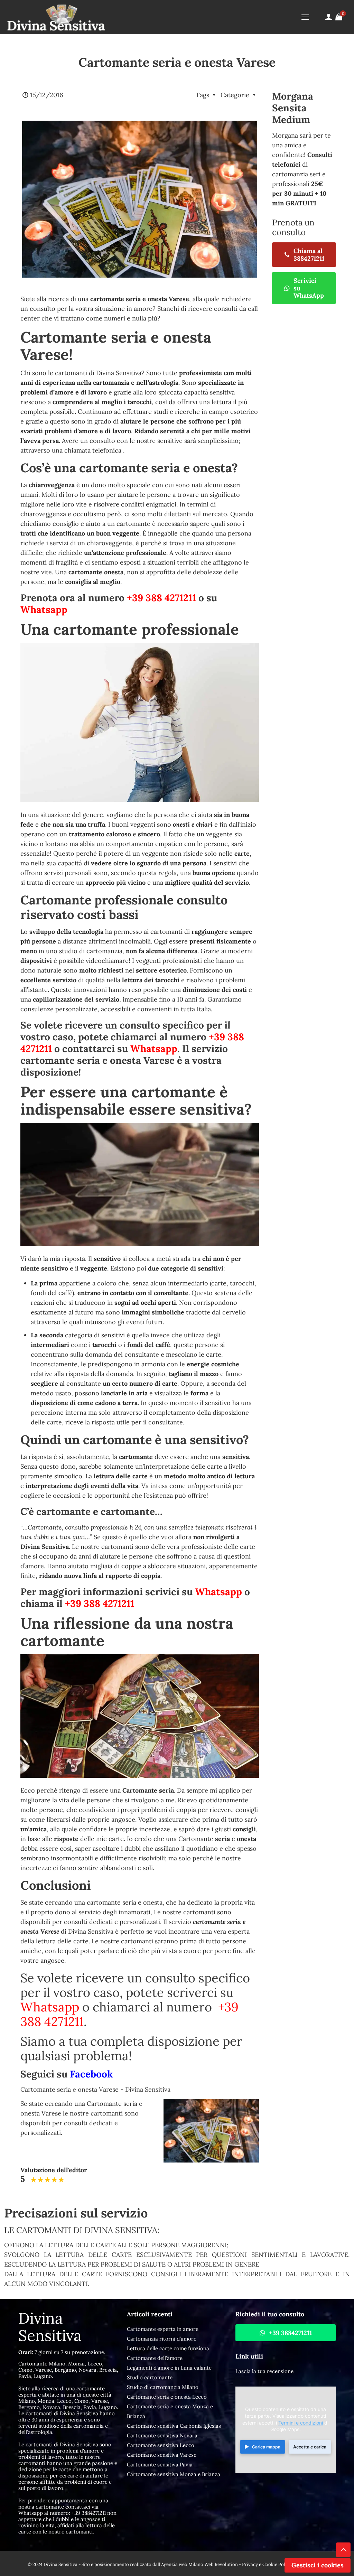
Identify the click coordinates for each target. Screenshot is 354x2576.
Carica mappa (266, 2447)
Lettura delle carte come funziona (168, 2348)
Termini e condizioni (301, 2423)
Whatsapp (44, 610)
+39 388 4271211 (161, 598)
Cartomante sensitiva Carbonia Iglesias (174, 2426)
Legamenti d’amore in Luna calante (169, 2368)
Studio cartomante (150, 2377)
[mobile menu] (305, 17)
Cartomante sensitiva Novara (162, 2435)
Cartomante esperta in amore (163, 2329)
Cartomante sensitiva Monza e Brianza (174, 2474)
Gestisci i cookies (318, 2565)
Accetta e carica (310, 2447)
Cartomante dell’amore (155, 2358)
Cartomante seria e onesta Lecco (167, 2397)
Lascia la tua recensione (264, 2371)
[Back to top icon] (343, 2550)
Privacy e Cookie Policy (267, 2564)
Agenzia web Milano (182, 2564)
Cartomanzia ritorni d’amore (162, 2339)
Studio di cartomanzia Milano (163, 2387)
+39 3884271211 (89, 2513)
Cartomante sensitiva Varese (162, 2455)
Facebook (91, 2074)
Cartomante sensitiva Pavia (160, 2465)
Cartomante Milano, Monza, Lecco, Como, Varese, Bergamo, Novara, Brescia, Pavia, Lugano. (68, 2370)
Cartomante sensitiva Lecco (161, 2445)
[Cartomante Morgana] (56, 17)
